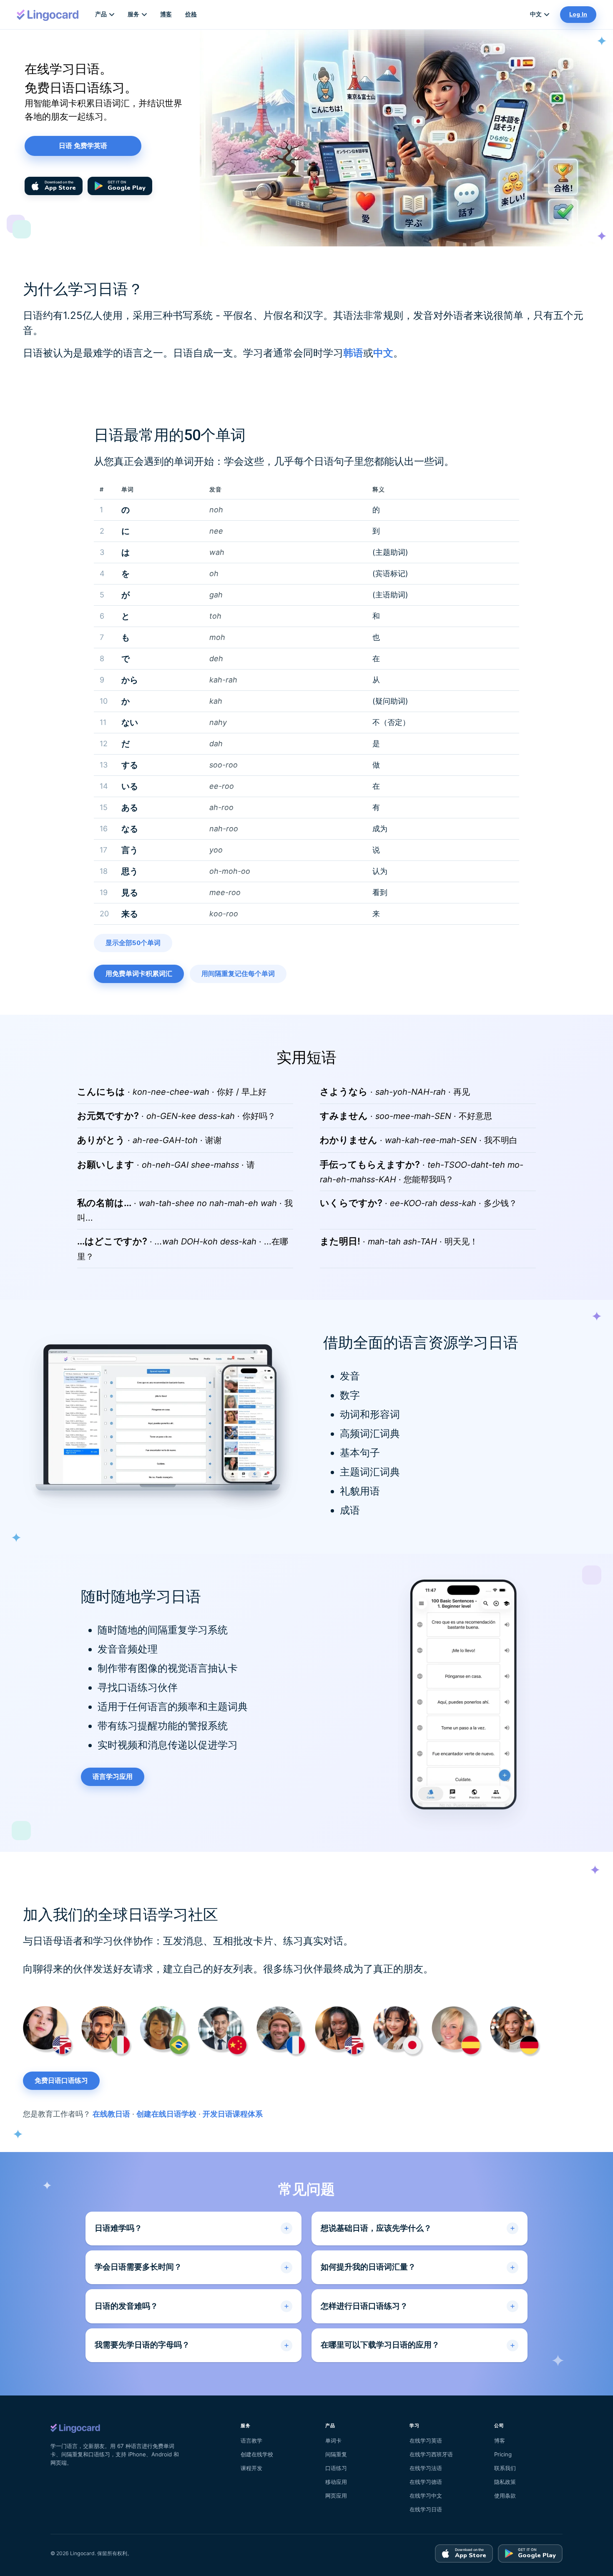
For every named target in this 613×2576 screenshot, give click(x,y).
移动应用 (336, 2482)
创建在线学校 (257, 2454)
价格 (191, 14)
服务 (133, 14)
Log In (578, 14)
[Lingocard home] (48, 14)
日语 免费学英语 (83, 146)
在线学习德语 (426, 2482)
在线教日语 (111, 2114)
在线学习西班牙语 (431, 2454)
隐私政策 (505, 2482)
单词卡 (333, 2441)
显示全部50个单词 (133, 943)
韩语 (353, 353)
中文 (536, 14)
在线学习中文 (426, 2496)
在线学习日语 (426, 2509)
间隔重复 (336, 2454)
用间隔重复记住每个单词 (238, 974)
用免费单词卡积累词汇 (139, 974)
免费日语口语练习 (61, 2081)
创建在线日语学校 (166, 2114)
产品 (101, 14)
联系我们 (505, 2468)
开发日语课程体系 (233, 2114)
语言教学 (251, 2441)
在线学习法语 (426, 2468)
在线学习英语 (426, 2441)
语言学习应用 (113, 1777)
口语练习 (336, 2468)
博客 (166, 14)
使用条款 (505, 2496)
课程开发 (251, 2468)
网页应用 (336, 2496)
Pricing (503, 2454)
